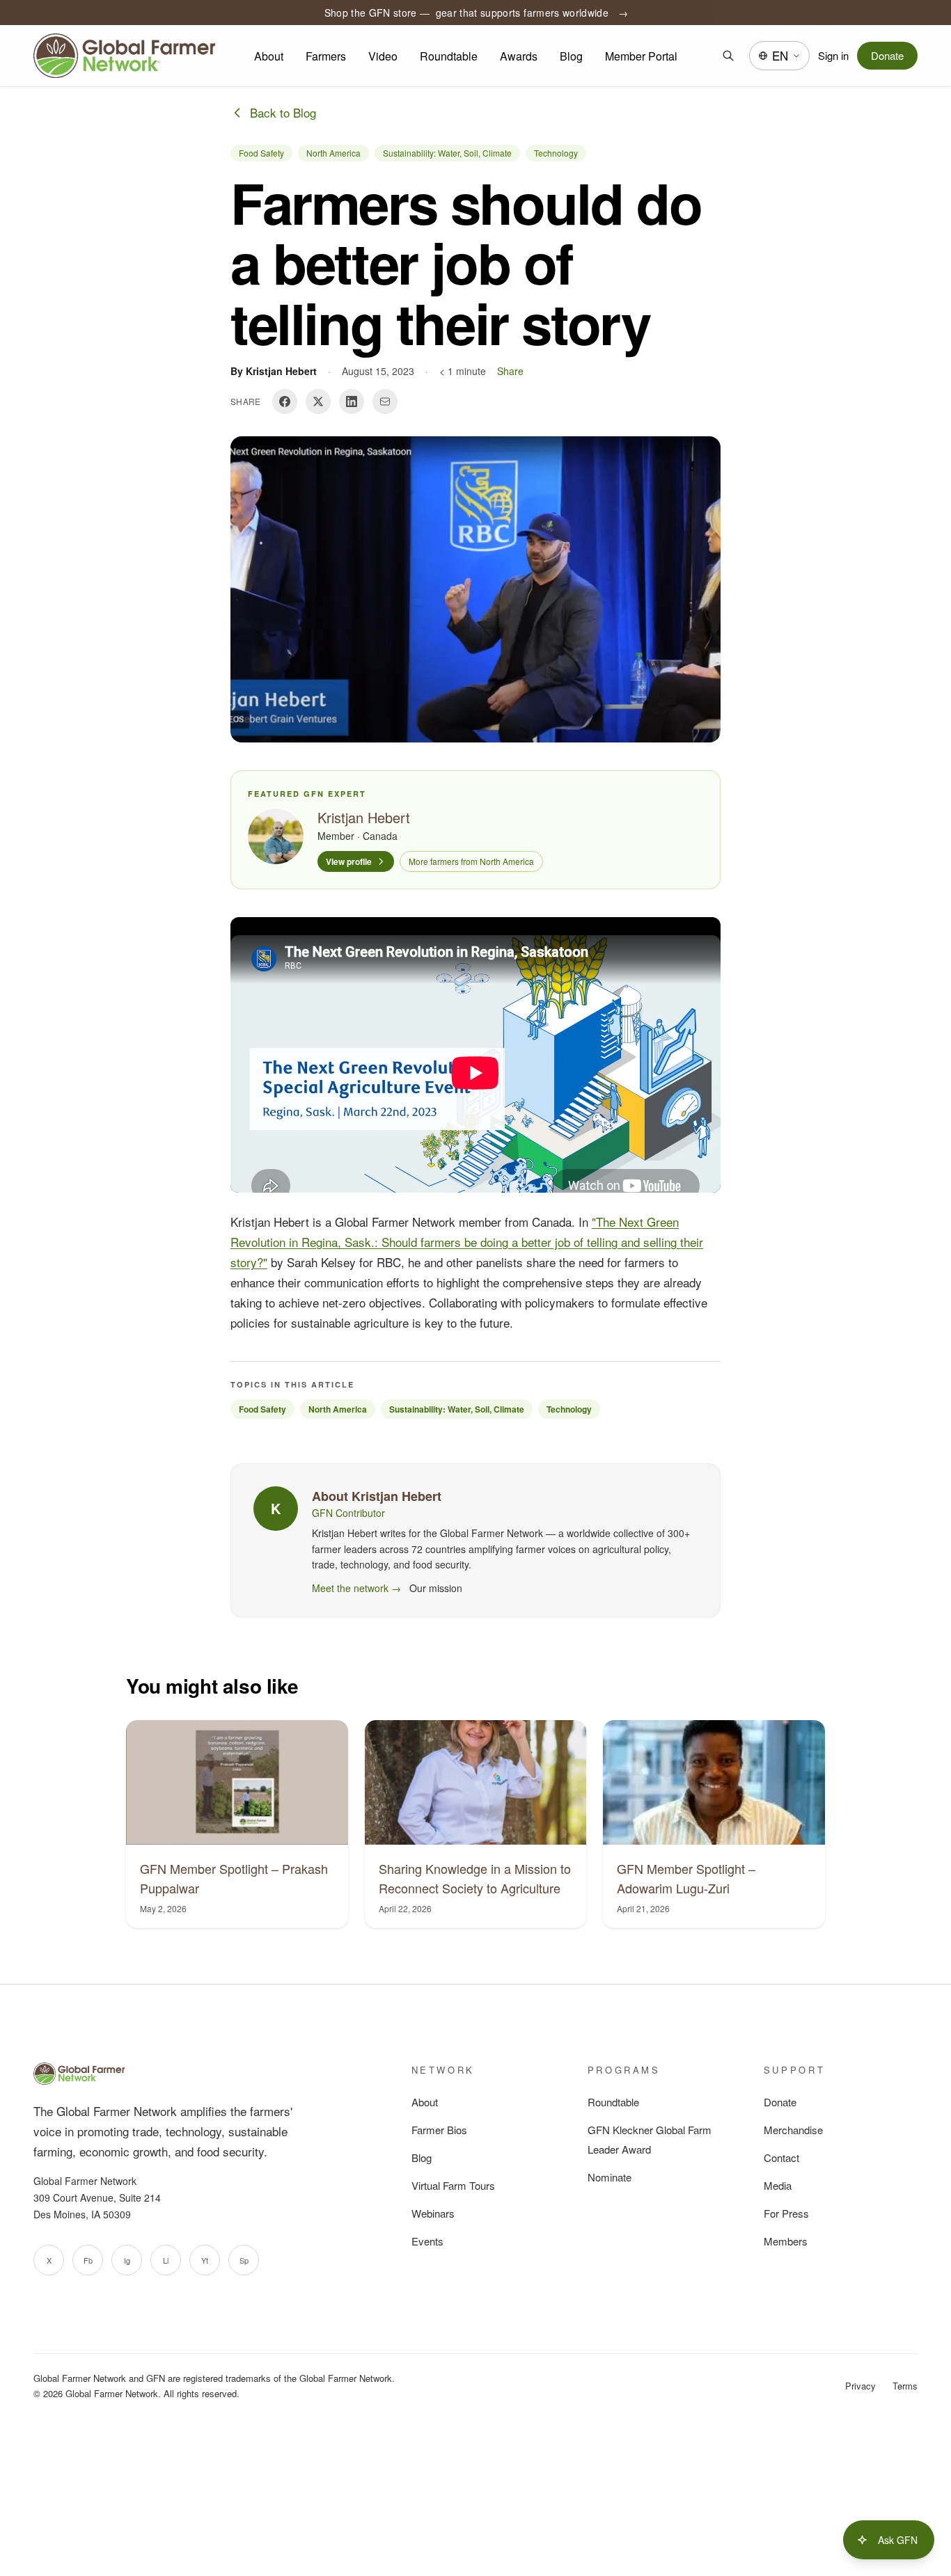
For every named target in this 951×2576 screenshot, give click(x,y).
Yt (205, 2260)
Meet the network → (356, 1588)
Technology (556, 153)
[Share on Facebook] (285, 401)
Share (510, 371)
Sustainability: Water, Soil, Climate (447, 153)
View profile (349, 861)
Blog (571, 56)
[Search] (728, 56)
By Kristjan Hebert (274, 371)
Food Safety (261, 153)
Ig (127, 2260)
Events (427, 2241)
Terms (905, 2386)
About (269, 56)
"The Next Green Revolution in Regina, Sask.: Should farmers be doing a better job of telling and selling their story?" (467, 1242)
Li (166, 2260)
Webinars (433, 2213)
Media (778, 2185)
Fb (88, 2260)
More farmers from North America (471, 861)
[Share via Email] (385, 401)
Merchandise (793, 2130)
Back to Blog (283, 112)
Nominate (610, 2177)
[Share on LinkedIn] (352, 401)
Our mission (436, 1588)
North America (333, 153)
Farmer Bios (439, 2130)
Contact (781, 2157)
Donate (887, 55)
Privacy (860, 2386)
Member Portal (641, 56)
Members (786, 2241)
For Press (786, 2213)
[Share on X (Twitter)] (318, 401)
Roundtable (449, 56)
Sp (244, 2260)
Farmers (326, 56)
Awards (519, 56)
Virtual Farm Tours (453, 2185)
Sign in (833, 55)
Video (383, 56)
